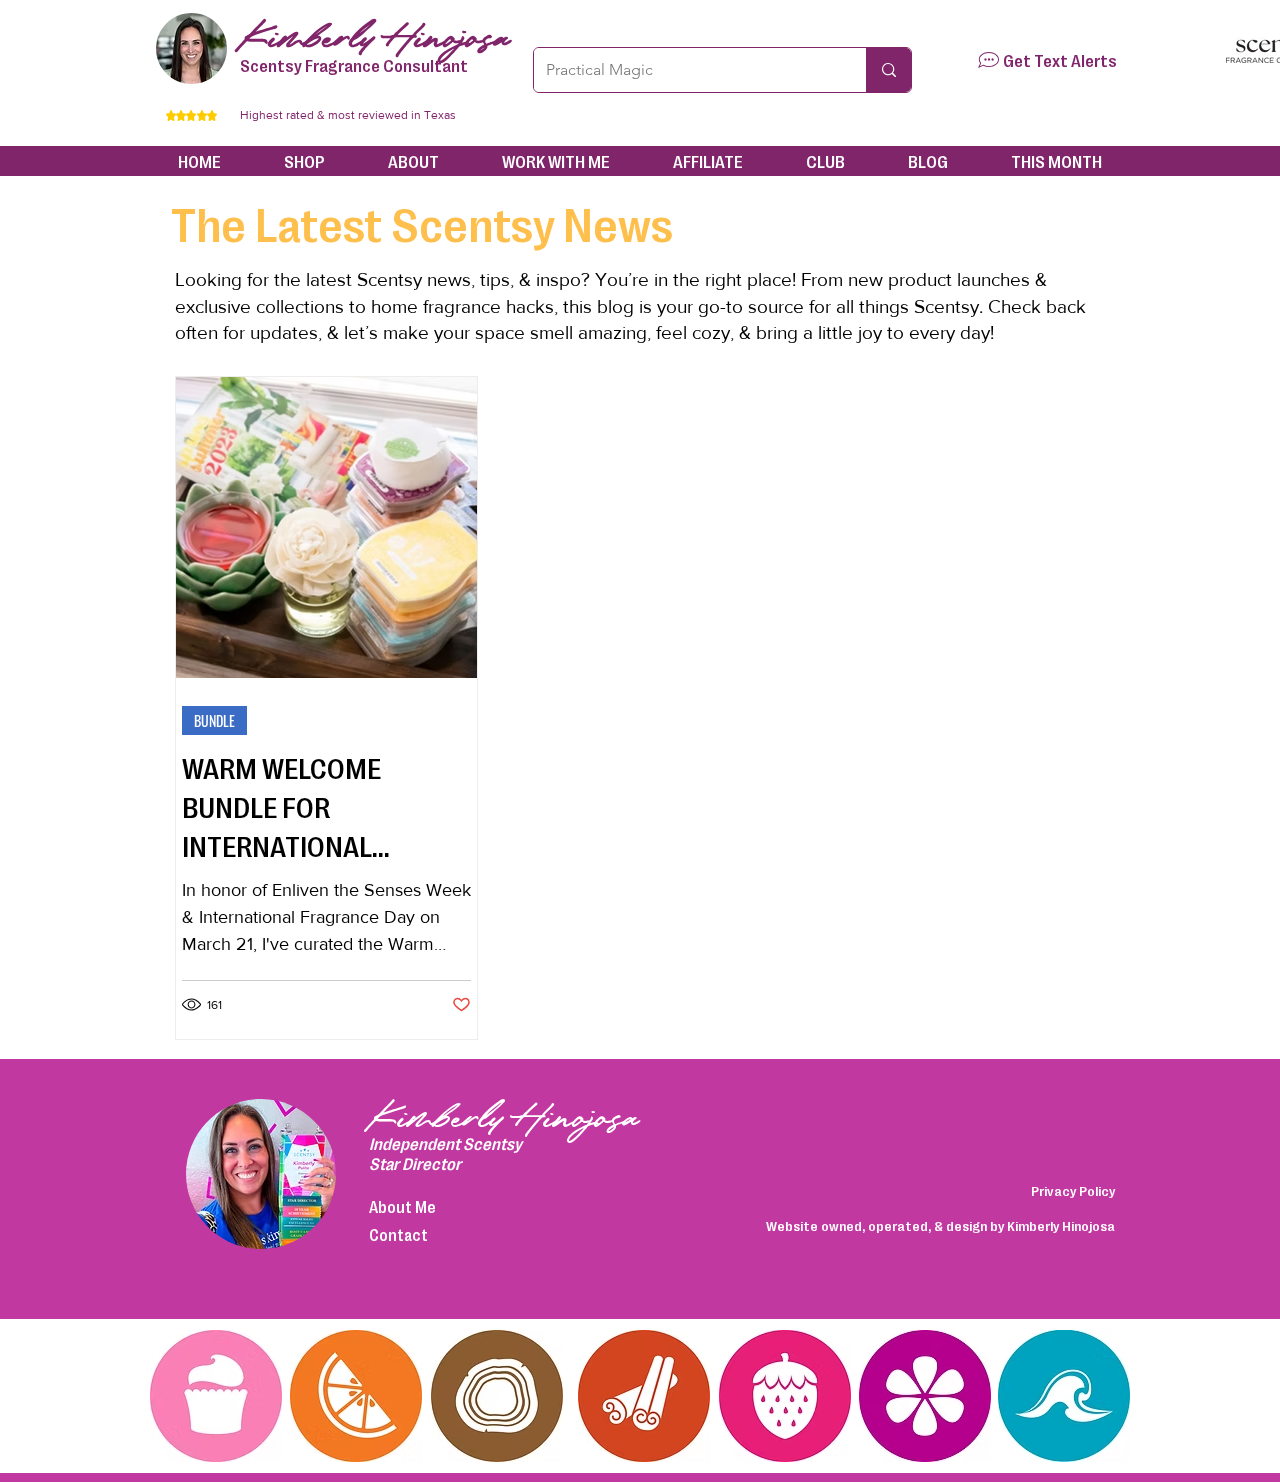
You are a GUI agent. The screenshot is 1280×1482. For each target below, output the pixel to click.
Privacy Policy (1073, 1190)
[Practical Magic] (888, 70)
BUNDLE (214, 720)
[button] (988, 60)
